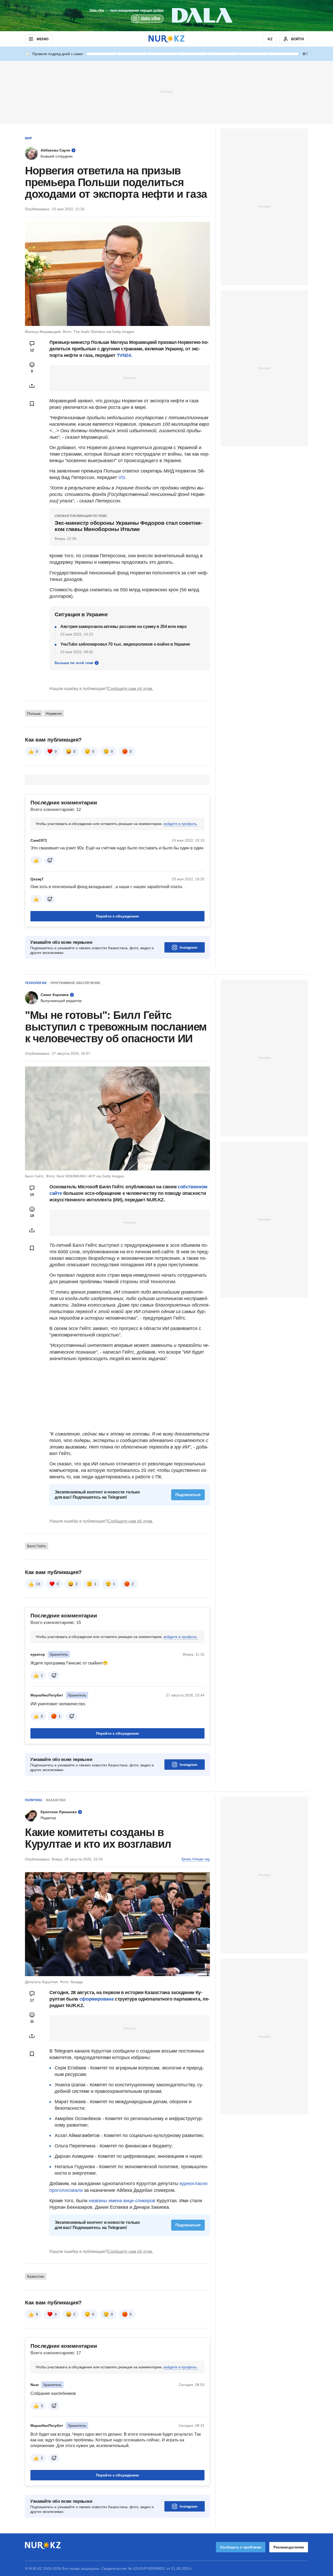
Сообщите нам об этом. (130, 689)
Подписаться (188, 1495)
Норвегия (54, 713)
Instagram (188, 947)
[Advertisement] (166, 91)
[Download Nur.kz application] (166, 16)
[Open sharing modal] (32, 386)
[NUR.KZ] (166, 39)
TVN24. (124, 355)
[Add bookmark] (32, 404)
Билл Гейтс (37, 1546)
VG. (122, 477)
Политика (34, 1800)
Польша (34, 713)
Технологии (36, 983)
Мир (28, 138)
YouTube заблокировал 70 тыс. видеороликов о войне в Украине (125, 644)
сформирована (96, 1999)
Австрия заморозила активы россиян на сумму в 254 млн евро (124, 627)
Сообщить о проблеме (241, 2547)
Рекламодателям (289, 2547)
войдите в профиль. (181, 824)
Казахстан (56, 1800)
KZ (270, 39)
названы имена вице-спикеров (122, 2201)
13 (38, 1584)
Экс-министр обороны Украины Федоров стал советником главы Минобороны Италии (129, 526)
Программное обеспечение (75, 983)
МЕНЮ (42, 39)
